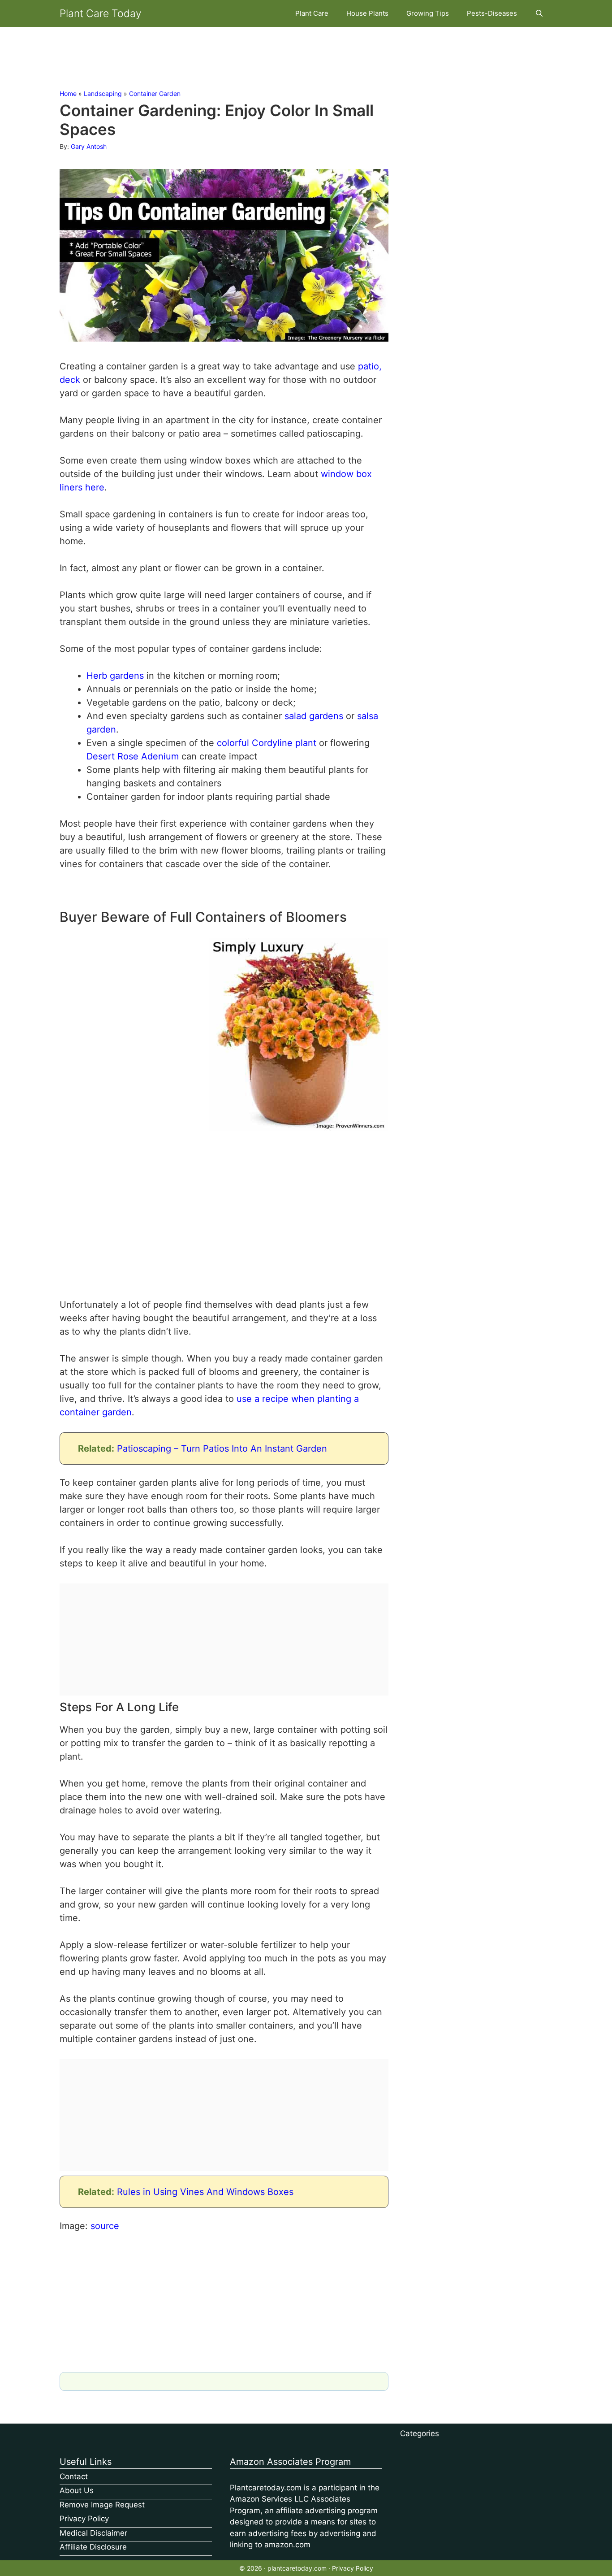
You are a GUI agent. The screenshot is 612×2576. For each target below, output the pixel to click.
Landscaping (103, 93)
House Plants (367, 13)
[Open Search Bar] (539, 13)
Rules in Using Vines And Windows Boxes (205, 2192)
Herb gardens (115, 676)
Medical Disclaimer (93, 2533)
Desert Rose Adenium (133, 756)
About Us (77, 2490)
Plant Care (312, 13)
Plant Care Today (101, 13)
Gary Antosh (89, 146)
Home (68, 93)
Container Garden (155, 93)
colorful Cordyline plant (267, 743)
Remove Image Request (102, 2505)
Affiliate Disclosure (93, 2547)
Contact (74, 2476)
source (105, 2226)
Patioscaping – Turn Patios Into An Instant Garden (222, 1448)
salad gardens (314, 716)
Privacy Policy (84, 2519)
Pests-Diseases (492, 13)
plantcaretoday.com (297, 2568)
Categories (420, 2433)
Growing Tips (428, 13)
